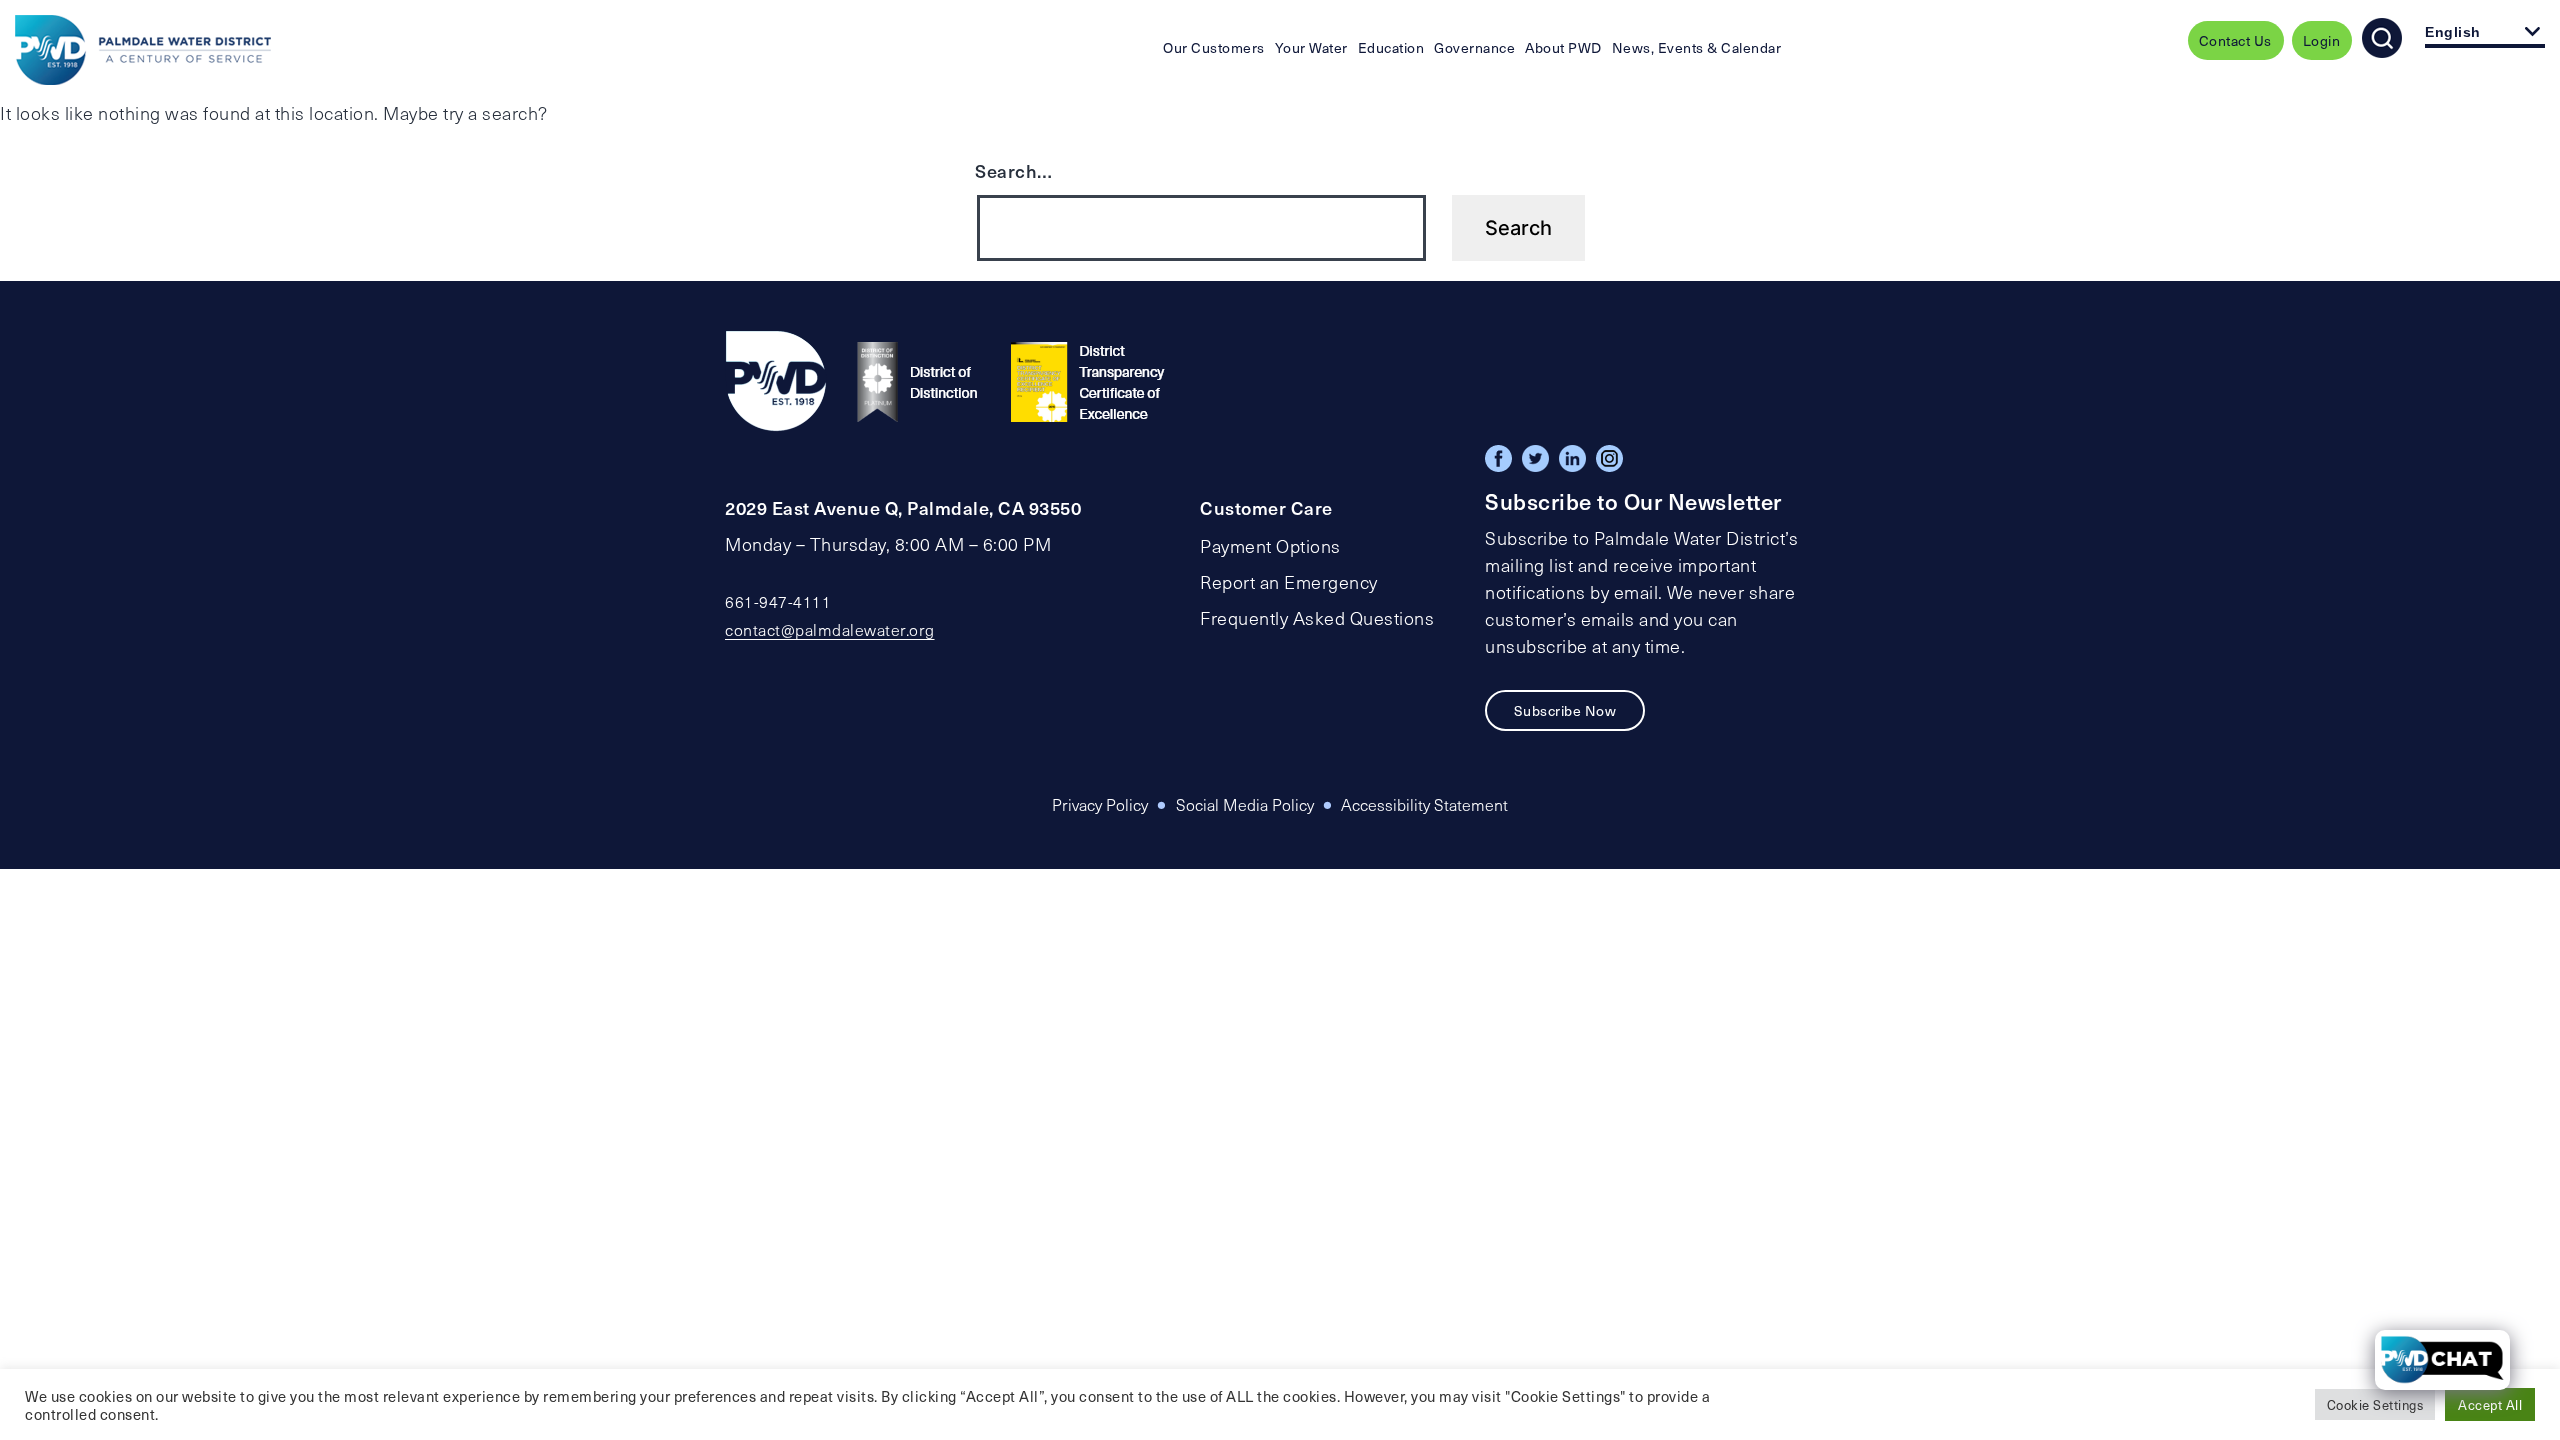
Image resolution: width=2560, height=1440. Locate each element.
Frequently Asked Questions (1317, 618)
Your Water (1311, 47)
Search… (1014, 170)
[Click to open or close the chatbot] (2442, 1360)
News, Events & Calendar (1697, 47)
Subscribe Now (1565, 710)
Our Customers (1214, 47)
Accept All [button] (2490, 1404)
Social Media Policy (1245, 804)
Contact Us (2235, 40)
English (2453, 32)
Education (1391, 47)
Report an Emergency (1289, 582)
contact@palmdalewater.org (830, 629)
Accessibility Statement (1424, 804)
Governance (1474, 47)
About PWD (1563, 47)
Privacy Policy (1100, 804)
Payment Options (1270, 546)
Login (2322, 40)
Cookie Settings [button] (2375, 1404)
